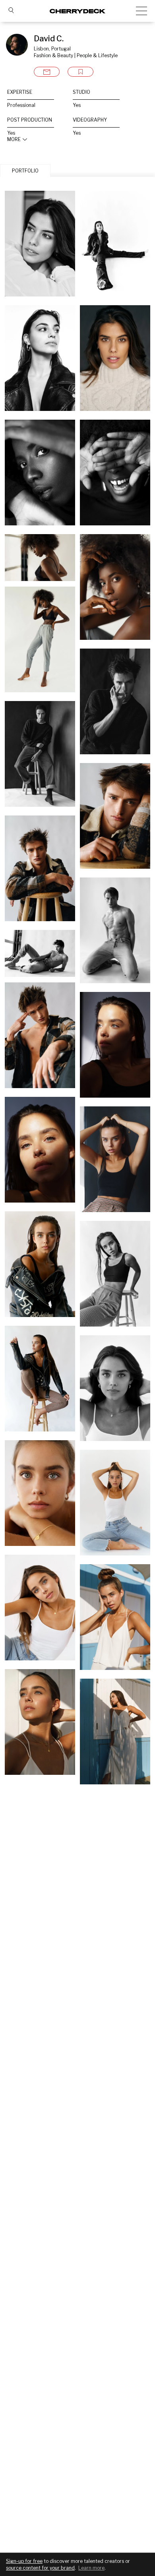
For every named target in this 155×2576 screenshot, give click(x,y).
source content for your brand (40, 2568)
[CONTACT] (47, 72)
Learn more (91, 2568)
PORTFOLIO (25, 171)
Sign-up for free (24, 2561)
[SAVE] (80, 72)
